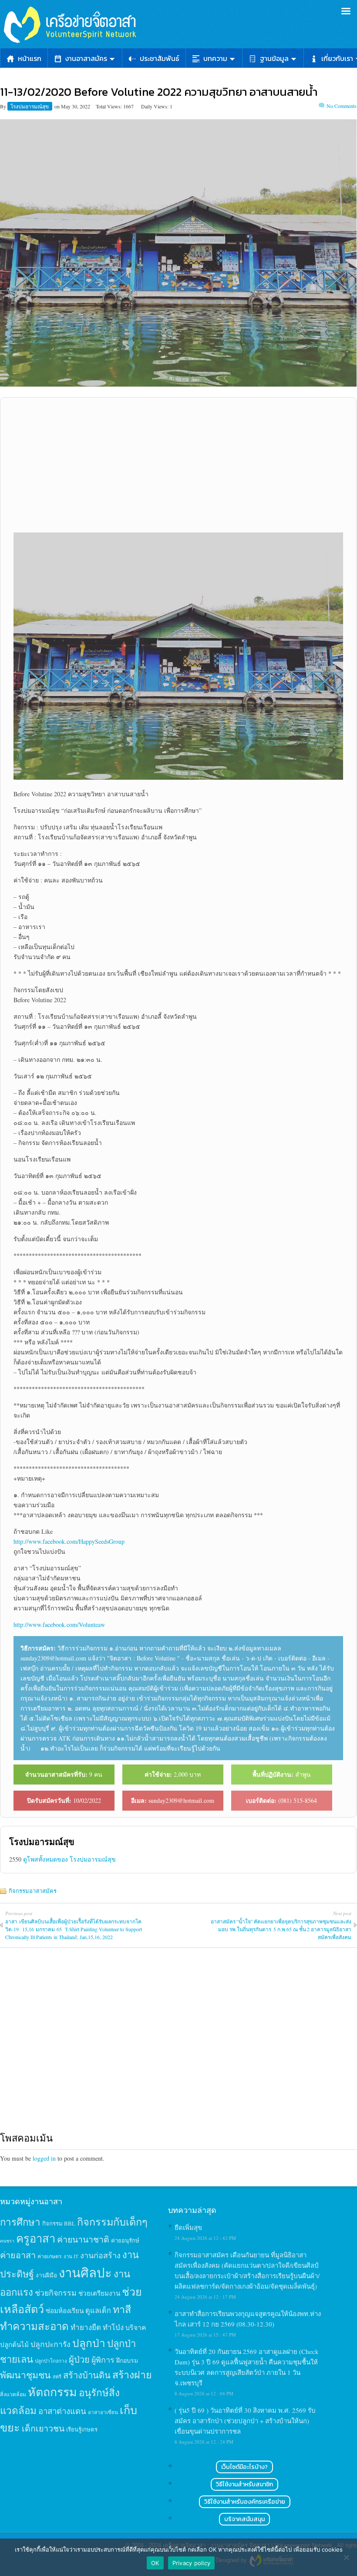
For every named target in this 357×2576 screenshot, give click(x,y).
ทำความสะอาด (34, 2326)
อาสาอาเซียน (103, 2412)
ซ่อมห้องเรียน (65, 2310)
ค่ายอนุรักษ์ (125, 2240)
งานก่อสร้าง (100, 2255)
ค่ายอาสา (18, 2255)
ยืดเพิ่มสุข (188, 2227)
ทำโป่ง (113, 2327)
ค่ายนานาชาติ (83, 2239)
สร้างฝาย (132, 2374)
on (57, 106)
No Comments (342, 106)
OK (155, 2563)
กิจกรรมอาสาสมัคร (33, 1891)
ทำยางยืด (86, 2327)
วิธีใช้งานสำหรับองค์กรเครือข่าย (245, 2502)
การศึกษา (20, 2222)
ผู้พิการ (103, 2360)
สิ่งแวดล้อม (13, 2394)
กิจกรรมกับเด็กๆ (112, 2222)
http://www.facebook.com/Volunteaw (59, 1625)
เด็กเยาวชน (43, 2428)
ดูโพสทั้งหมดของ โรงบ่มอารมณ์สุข (69, 1859)
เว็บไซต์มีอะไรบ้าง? (244, 2467)
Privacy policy (192, 2563)
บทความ (215, 58)
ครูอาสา (36, 2238)
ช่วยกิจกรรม (56, 2293)
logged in (44, 2158)
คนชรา (7, 2241)
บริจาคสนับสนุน (244, 2519)
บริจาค (136, 2327)
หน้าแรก (30, 58)
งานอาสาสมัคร (86, 58)
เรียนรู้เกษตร (82, 2429)
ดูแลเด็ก (98, 2310)
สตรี (57, 2376)
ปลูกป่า (89, 2343)
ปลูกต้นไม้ (14, 2344)
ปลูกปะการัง (51, 2344)
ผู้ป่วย (79, 2359)
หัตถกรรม (52, 2392)
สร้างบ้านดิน (87, 2375)
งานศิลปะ (85, 2272)
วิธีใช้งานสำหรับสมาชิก (244, 2484)
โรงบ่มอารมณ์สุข (30, 106)
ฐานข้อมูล (274, 58)
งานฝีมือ (46, 2275)
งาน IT (71, 2256)
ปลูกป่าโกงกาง (51, 2361)
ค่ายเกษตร (50, 2256)
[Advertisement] (178, 465)
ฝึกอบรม (127, 2360)
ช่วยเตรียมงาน (99, 2293)
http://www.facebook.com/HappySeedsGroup (69, 1541)
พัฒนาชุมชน (25, 2375)
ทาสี (122, 2309)
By (4, 106)
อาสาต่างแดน (62, 2411)
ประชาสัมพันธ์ (160, 58)
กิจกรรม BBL (59, 2223)
